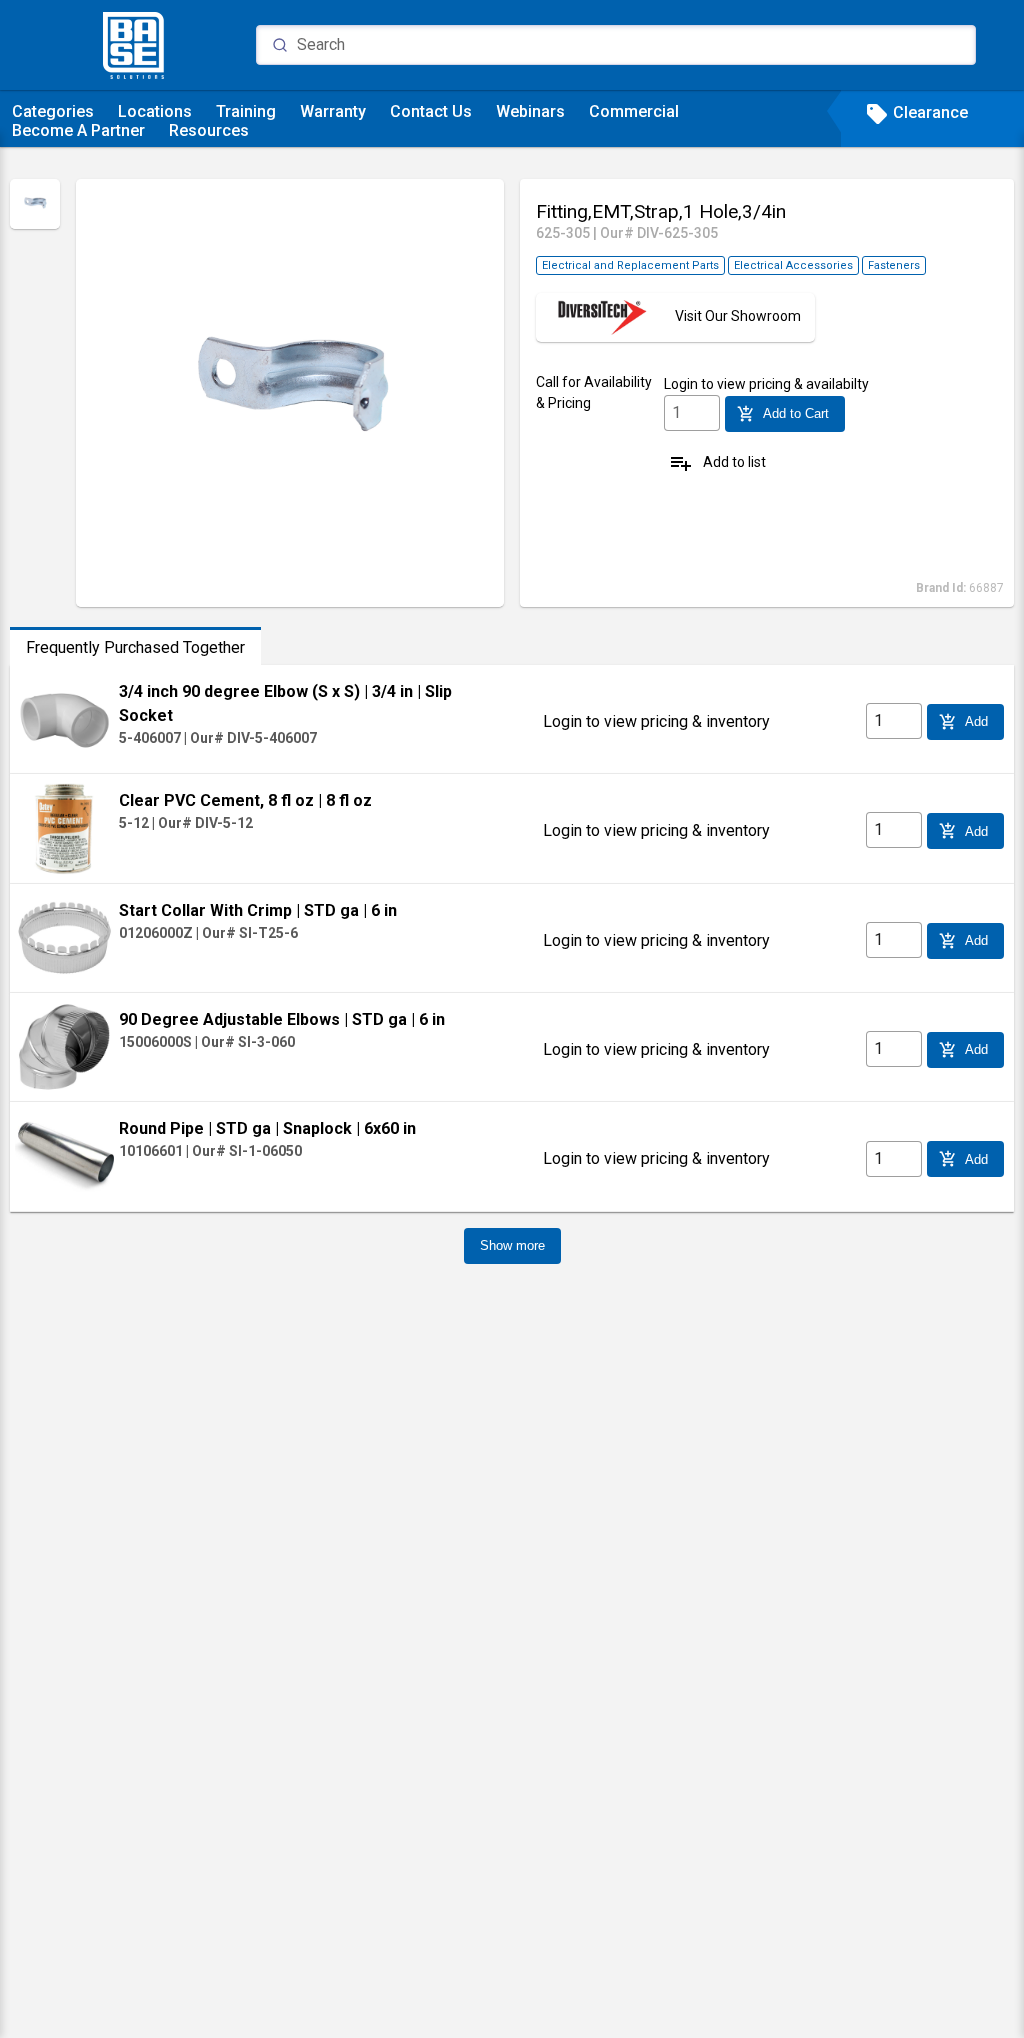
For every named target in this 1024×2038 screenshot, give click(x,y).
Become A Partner (78, 130)
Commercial (634, 111)
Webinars (530, 111)
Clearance (916, 112)
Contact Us (431, 111)
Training (246, 111)
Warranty (333, 111)
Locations (155, 111)
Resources (209, 130)
